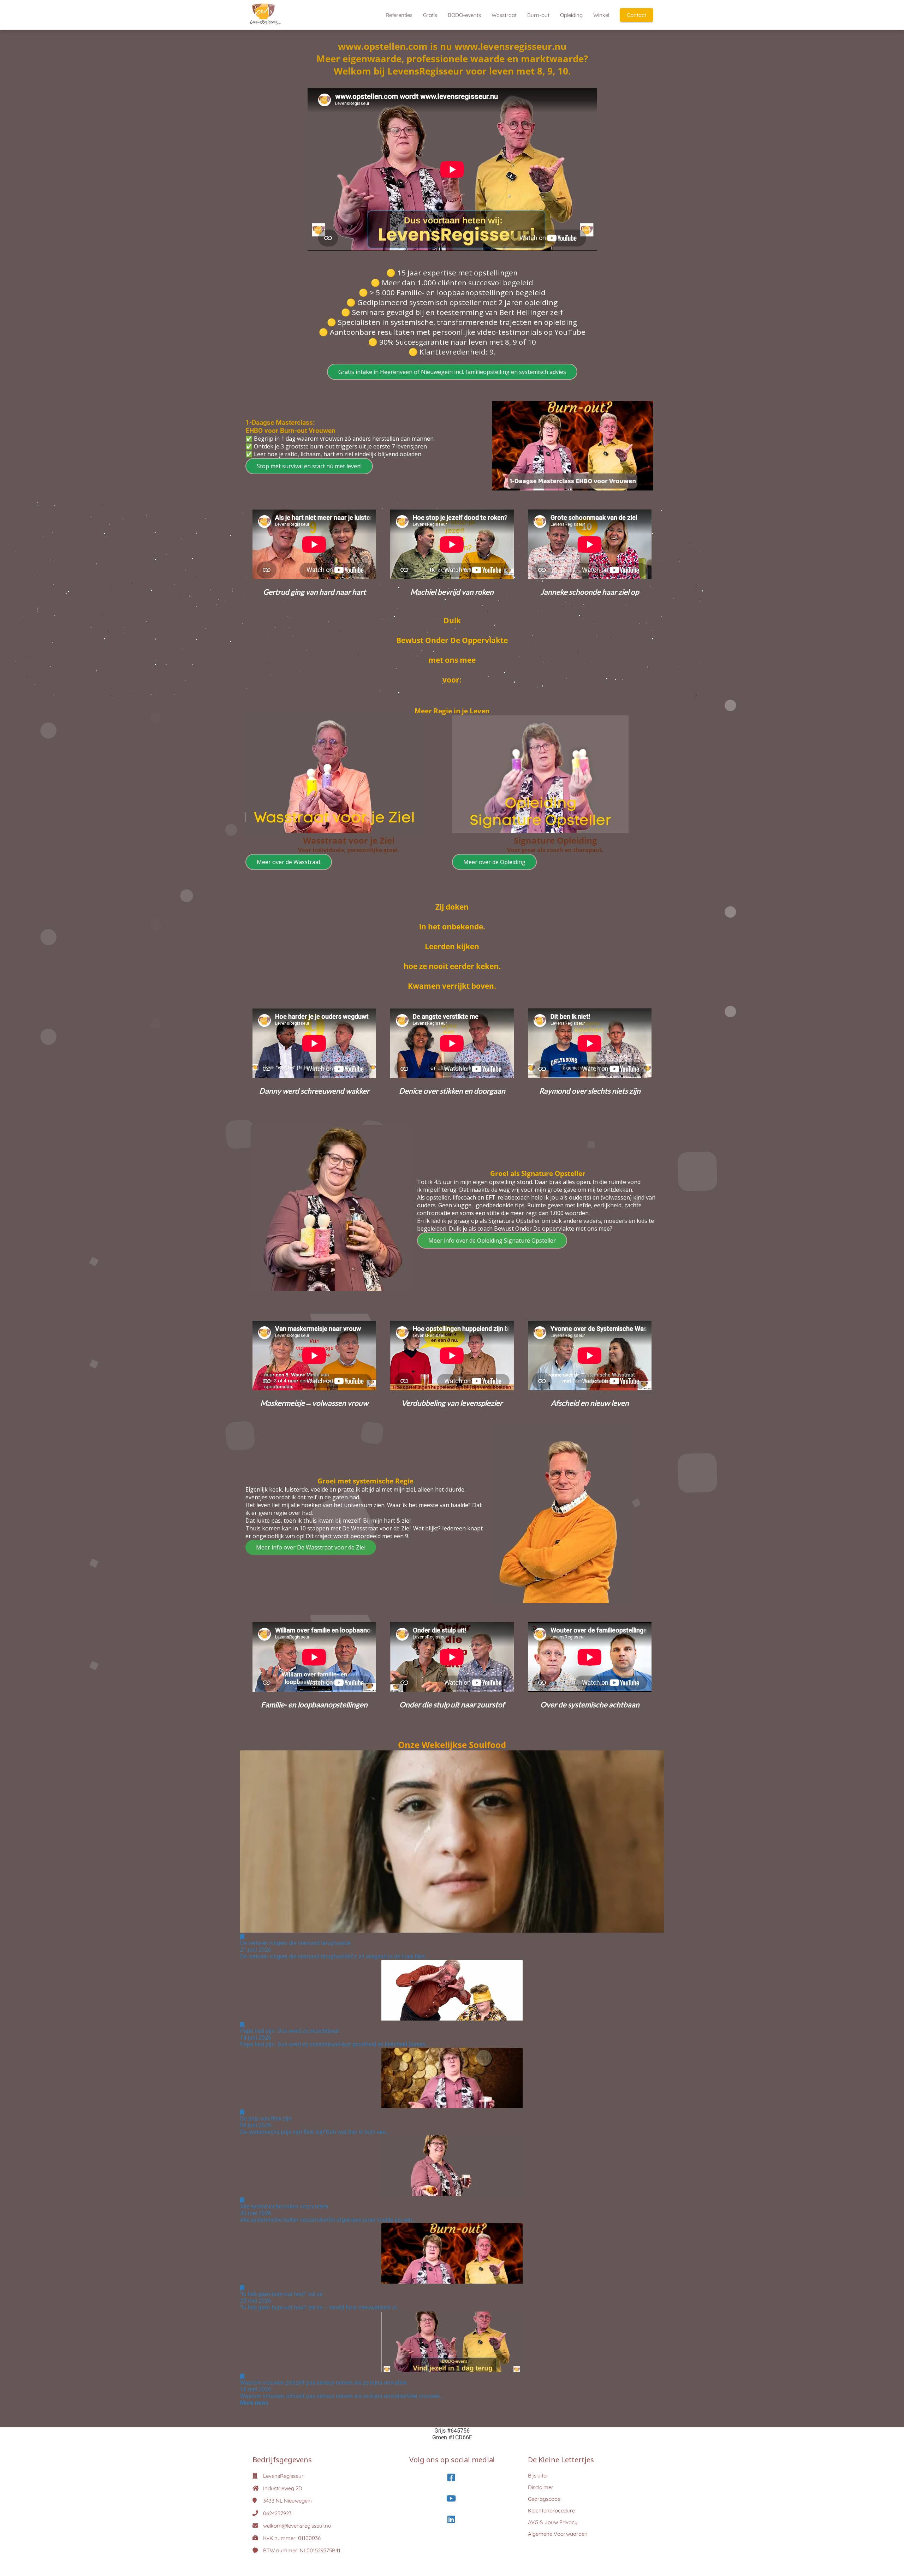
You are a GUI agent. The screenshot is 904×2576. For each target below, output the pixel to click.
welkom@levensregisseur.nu (297, 2526)
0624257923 (277, 2513)
